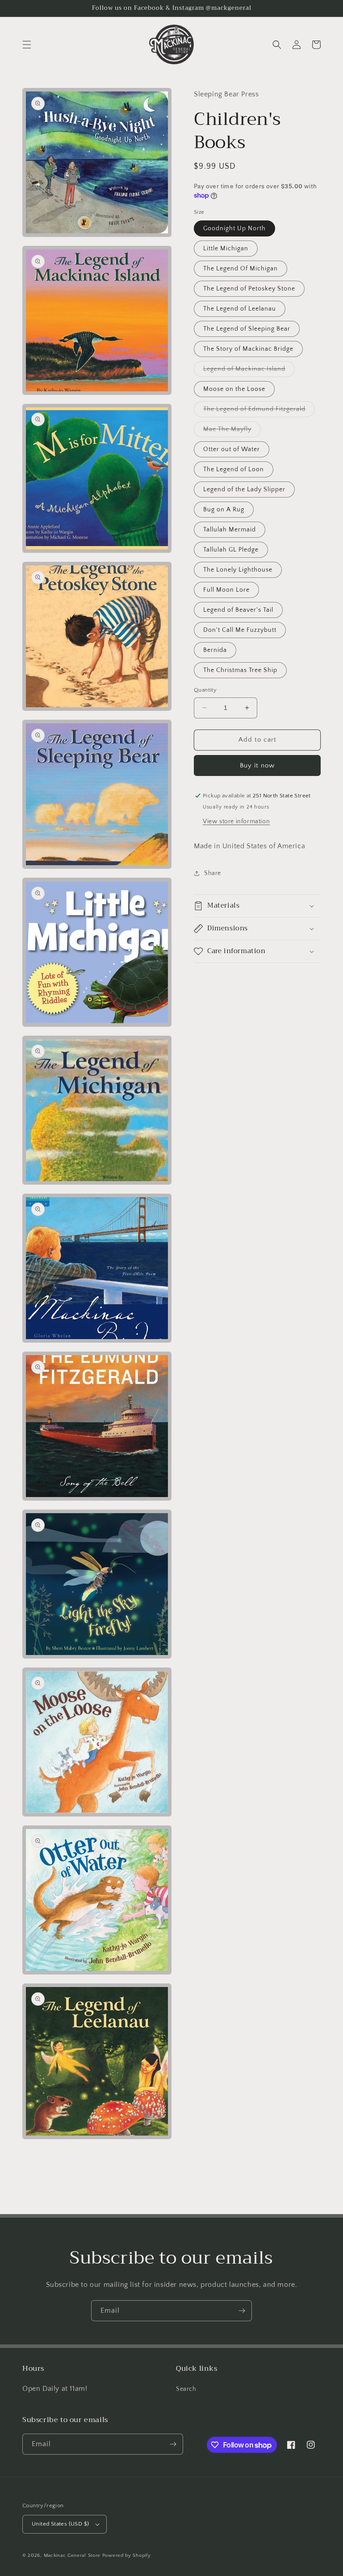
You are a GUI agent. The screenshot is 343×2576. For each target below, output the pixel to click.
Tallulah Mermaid (230, 530)
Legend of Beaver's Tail (238, 610)
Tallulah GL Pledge (231, 550)
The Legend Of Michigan (241, 269)
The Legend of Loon (234, 469)
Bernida (215, 650)
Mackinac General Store (72, 2555)
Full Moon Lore (226, 590)
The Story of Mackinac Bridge (248, 349)
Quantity (205, 690)
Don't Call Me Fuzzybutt (240, 630)
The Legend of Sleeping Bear (247, 329)
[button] (27, 45)
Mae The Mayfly (232, 431)
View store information (236, 821)
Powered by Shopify (127, 2555)
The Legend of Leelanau (240, 309)
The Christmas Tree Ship (240, 670)
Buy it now (257, 765)
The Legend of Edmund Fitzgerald (259, 411)
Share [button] (213, 873)
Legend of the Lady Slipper (244, 489)
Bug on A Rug (224, 510)
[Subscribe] (242, 2311)
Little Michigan (226, 249)
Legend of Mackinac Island (249, 371)
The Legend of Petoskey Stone (249, 289)
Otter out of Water (232, 449)
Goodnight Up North (234, 228)
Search (186, 2389)
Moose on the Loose (234, 389)
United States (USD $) (60, 2524)
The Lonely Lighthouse (238, 570)
